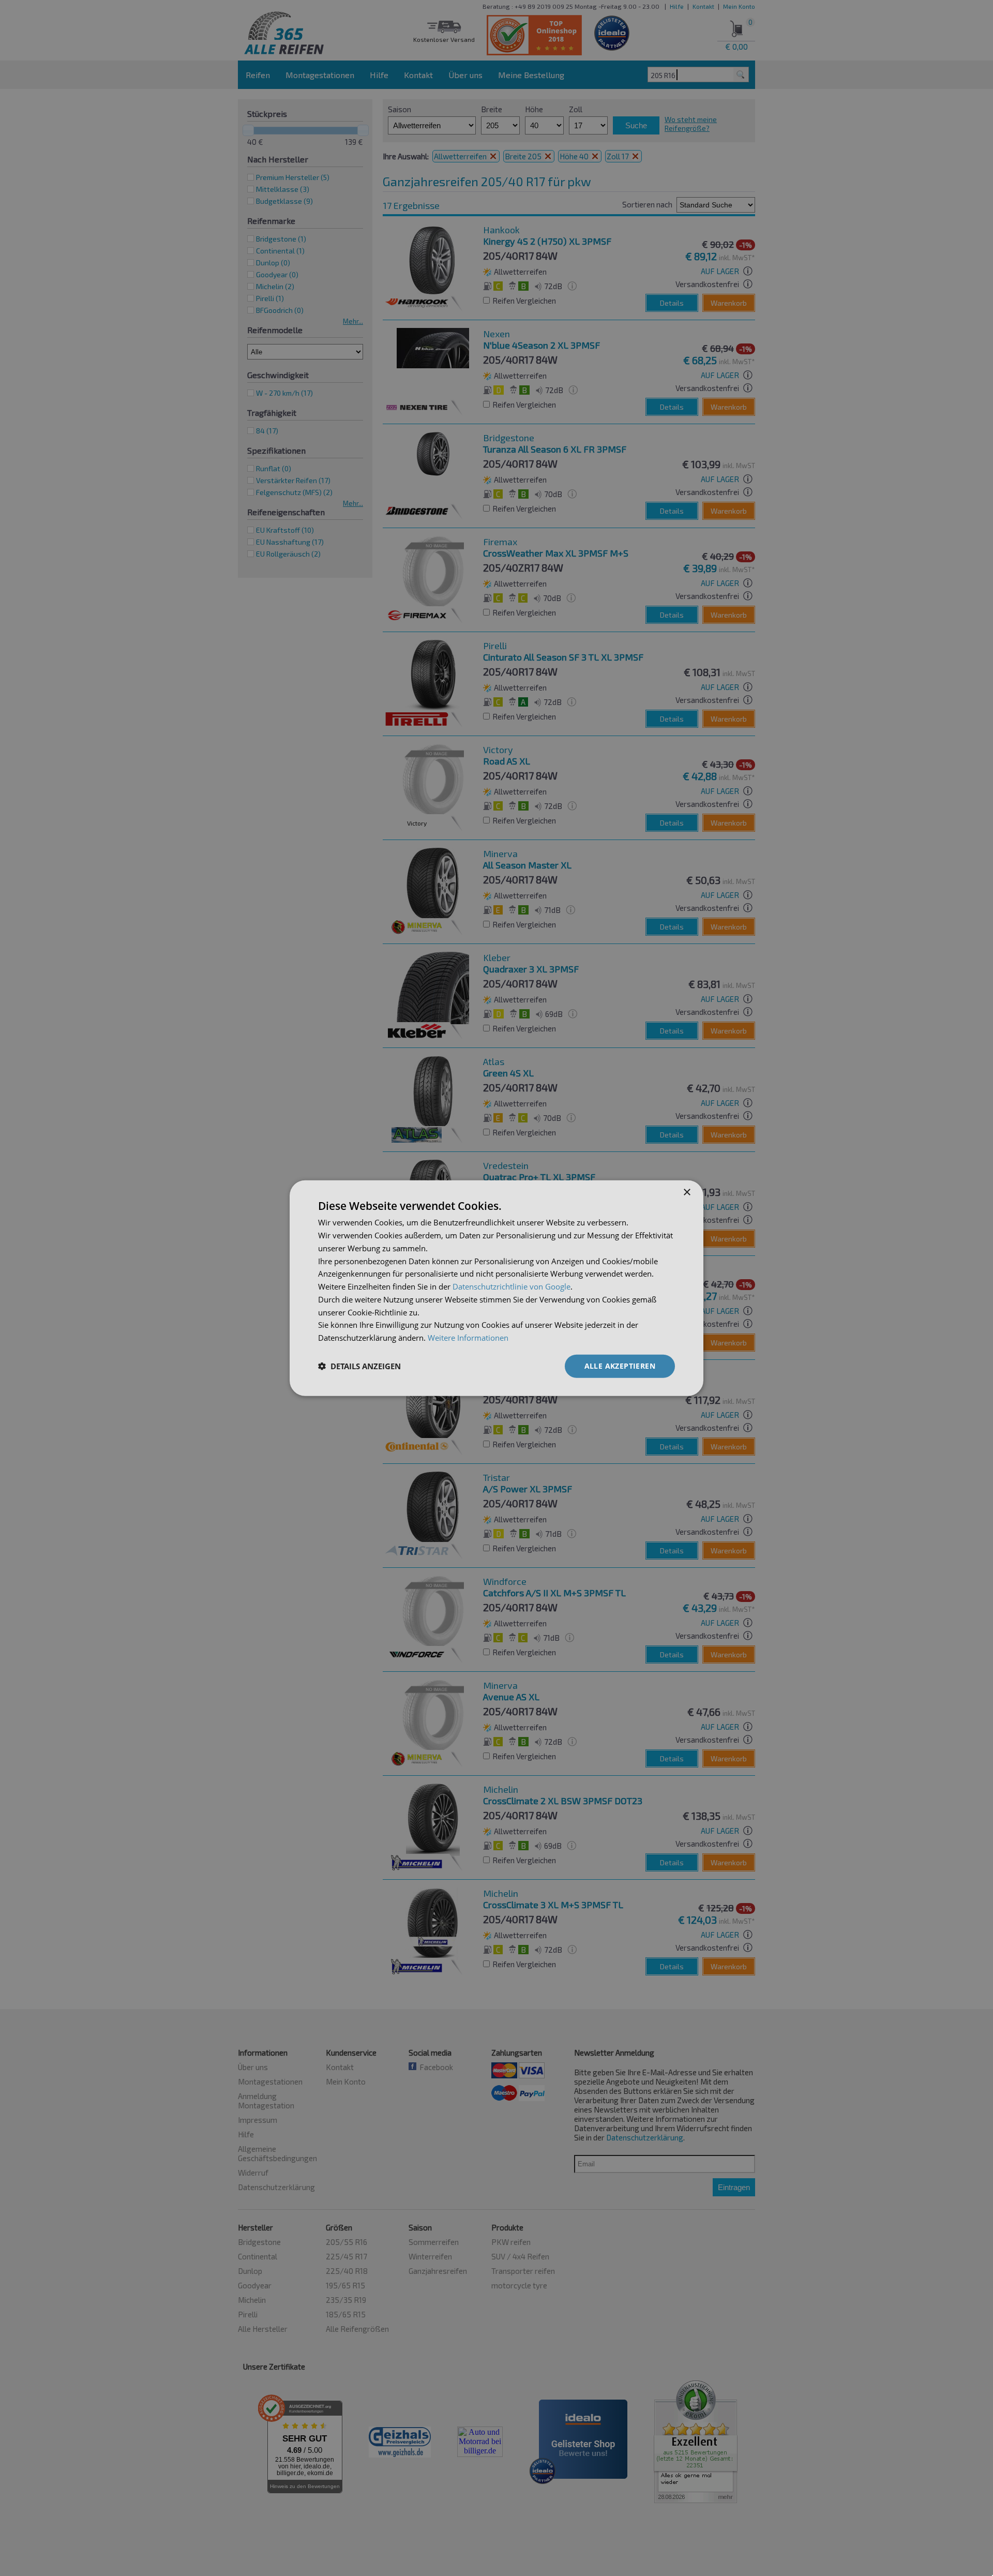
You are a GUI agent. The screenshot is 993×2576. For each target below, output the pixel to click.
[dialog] (496, 1288)
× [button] (687, 1193)
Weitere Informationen (468, 1338)
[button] (359, 1366)
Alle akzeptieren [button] (620, 1366)
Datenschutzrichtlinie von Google (511, 1286)
